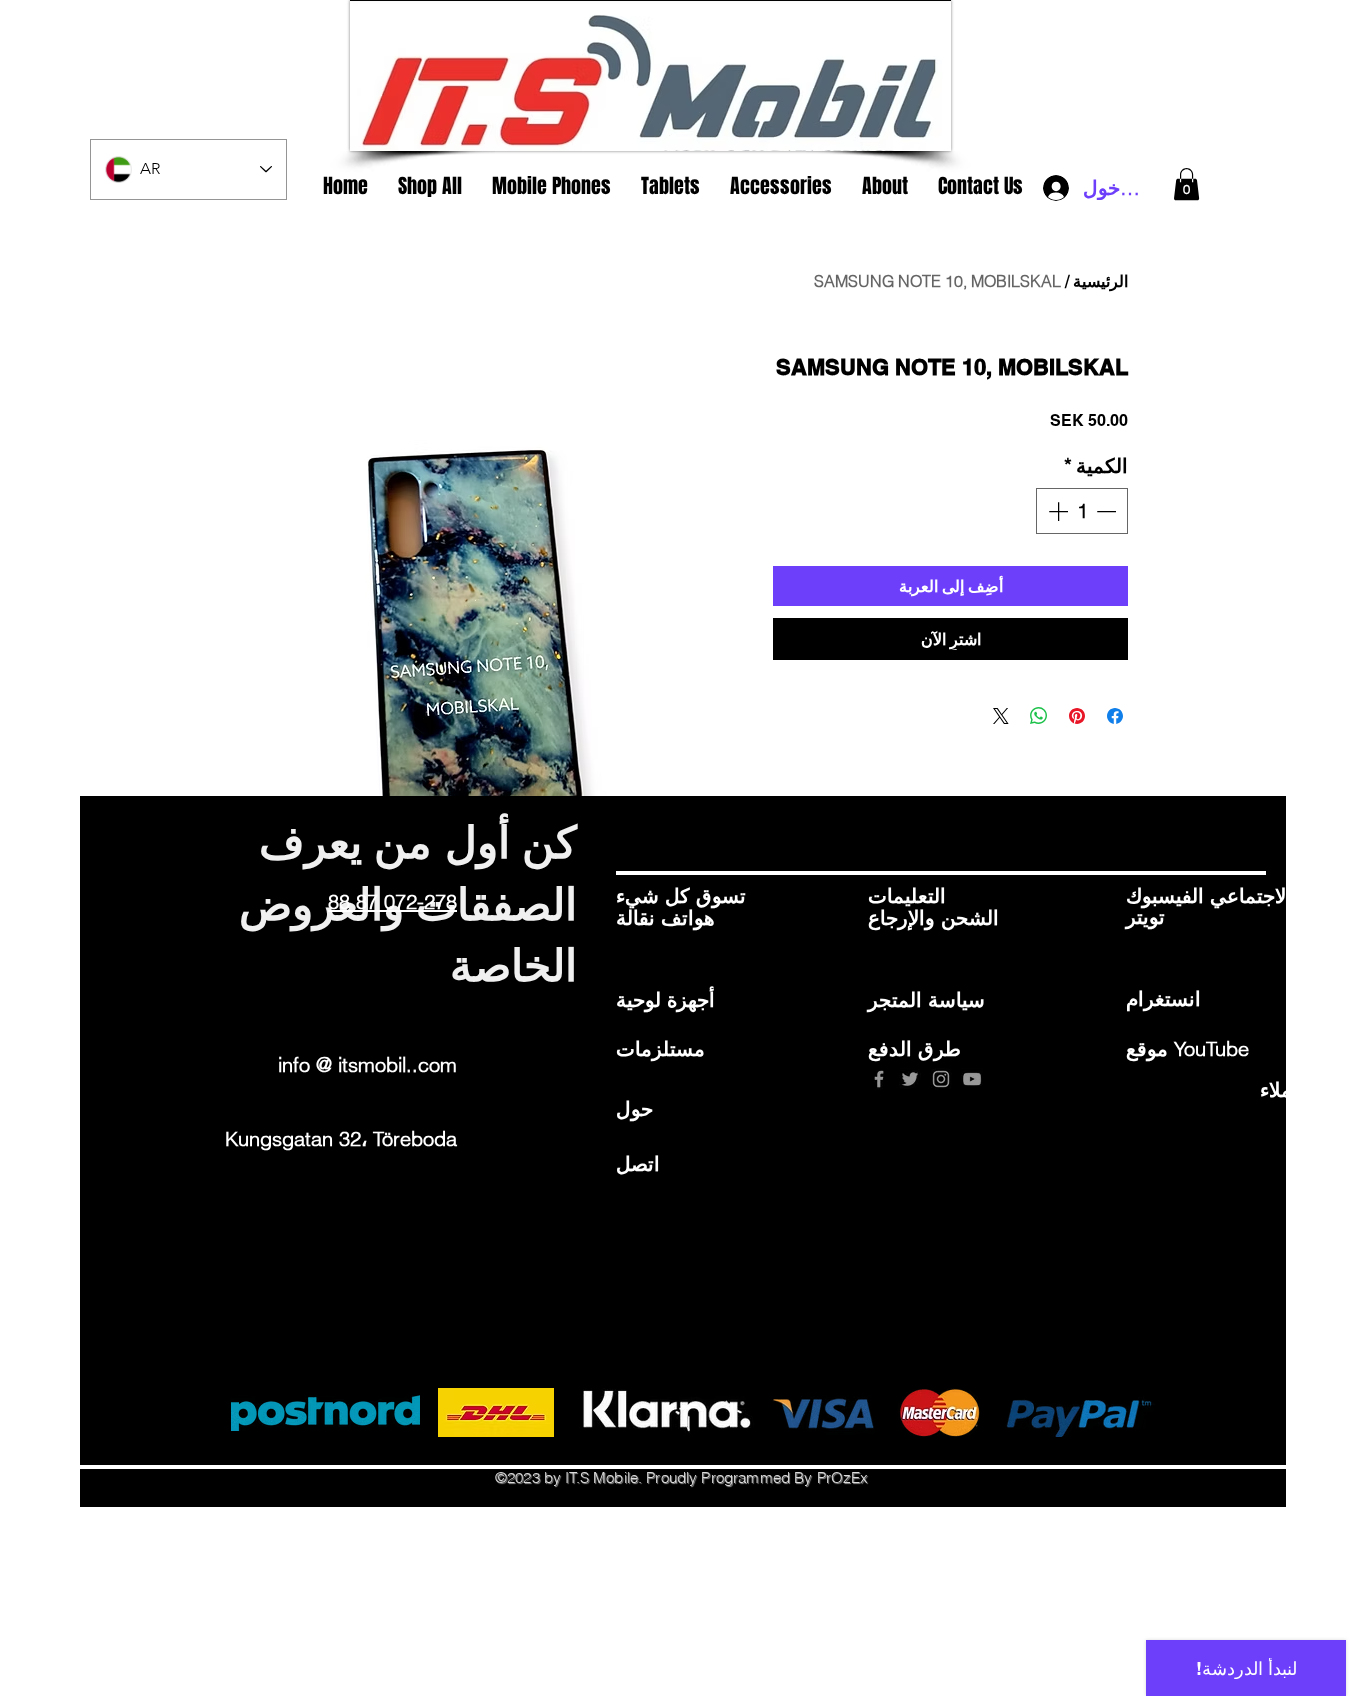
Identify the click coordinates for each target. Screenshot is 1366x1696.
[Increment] (1056, 511)
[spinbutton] (1082, 511)
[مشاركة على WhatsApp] (1039, 716)
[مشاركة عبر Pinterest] (1077, 716)
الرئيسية (1100, 281)
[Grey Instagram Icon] (941, 1079)
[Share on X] (1001, 716)
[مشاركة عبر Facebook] (1115, 716)
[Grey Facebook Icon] (879, 1079)
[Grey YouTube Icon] (972, 1079)
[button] (1186, 184)
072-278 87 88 (392, 901)
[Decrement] (1108, 511)
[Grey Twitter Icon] (910, 1079)
